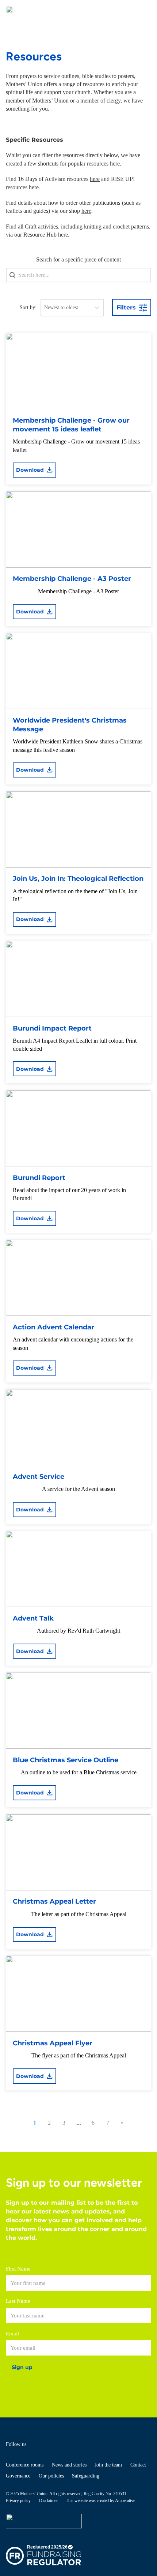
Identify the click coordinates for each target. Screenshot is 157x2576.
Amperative (125, 2501)
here (95, 179)
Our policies (51, 2476)
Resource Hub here (46, 235)
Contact (138, 2465)
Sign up (22, 2367)
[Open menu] (144, 13)
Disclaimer (48, 2501)
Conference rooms (25, 2465)
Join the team (108, 2465)
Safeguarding (86, 2476)
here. (35, 187)
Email (12, 2334)
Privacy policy (18, 2501)
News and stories (69, 2465)
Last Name (18, 2301)
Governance (18, 2476)
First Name (18, 2269)
